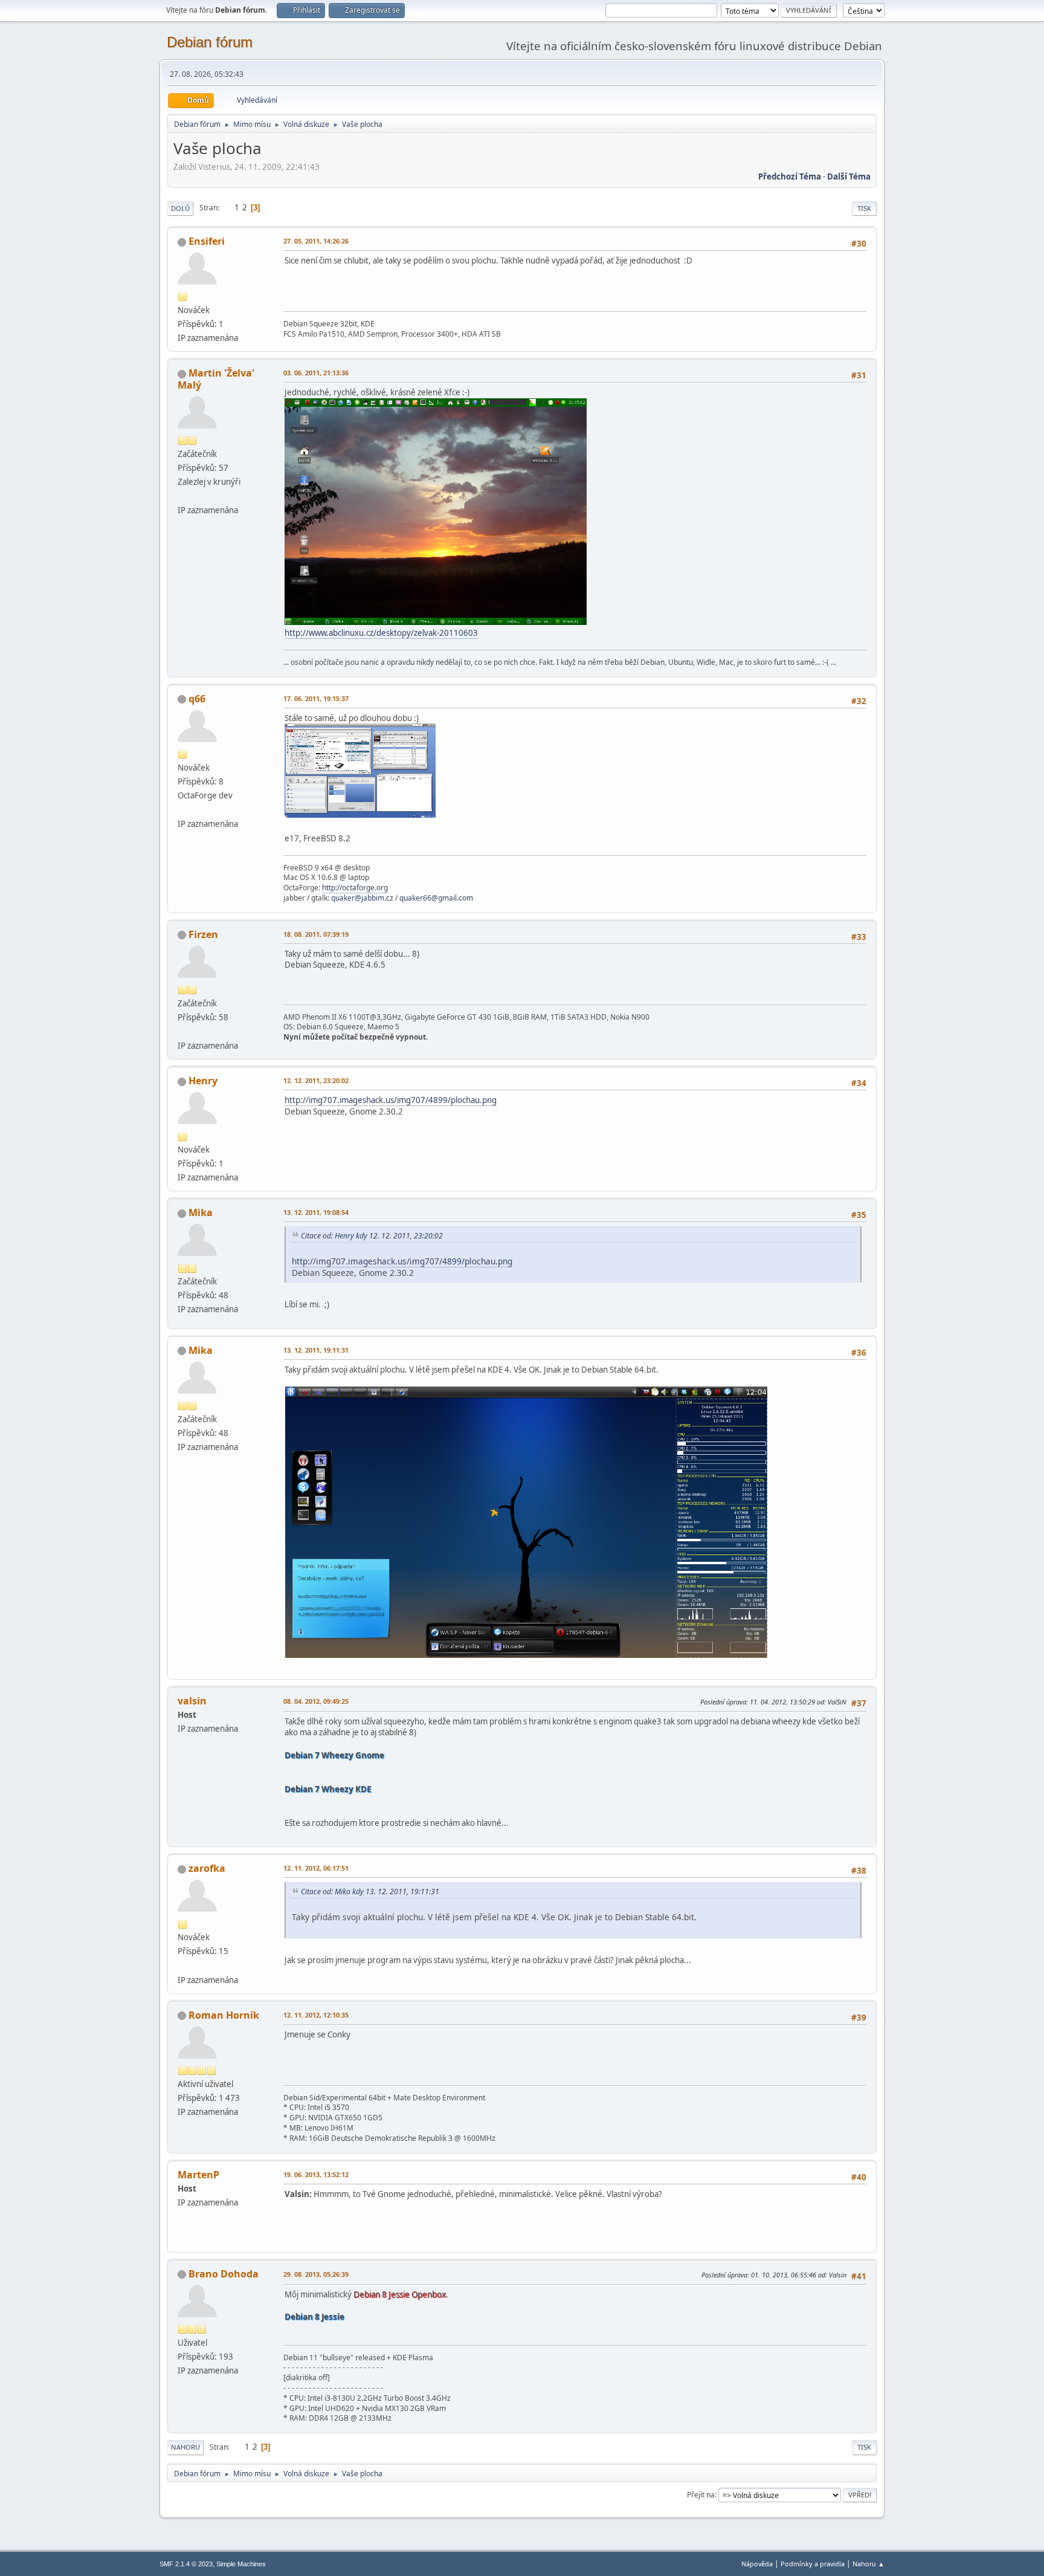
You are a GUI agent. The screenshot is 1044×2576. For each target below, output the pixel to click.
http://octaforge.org (355, 888)
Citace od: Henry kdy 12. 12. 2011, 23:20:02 (372, 1236)
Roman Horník (224, 2015)
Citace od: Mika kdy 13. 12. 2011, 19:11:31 (370, 1892)
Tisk (864, 208)
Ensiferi (207, 241)
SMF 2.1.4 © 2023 (186, 2564)
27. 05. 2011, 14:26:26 (316, 241)
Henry (203, 1081)
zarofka (207, 1868)
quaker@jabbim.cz (362, 898)
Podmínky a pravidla (813, 2564)
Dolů (180, 208)
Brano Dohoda (224, 2274)
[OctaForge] (182, 809)
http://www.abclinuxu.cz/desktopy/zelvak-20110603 (381, 633)
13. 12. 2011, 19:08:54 (316, 1212)
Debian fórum (210, 42)
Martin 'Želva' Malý (216, 379)
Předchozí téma (790, 176)
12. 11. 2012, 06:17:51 (316, 1868)
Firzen (203, 934)
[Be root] (182, 1031)
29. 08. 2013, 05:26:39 (316, 2274)
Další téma (849, 176)
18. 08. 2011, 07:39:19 (316, 934)
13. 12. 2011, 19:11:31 (316, 1350)
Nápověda (757, 2564)
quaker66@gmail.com (436, 898)
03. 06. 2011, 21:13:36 (316, 373)
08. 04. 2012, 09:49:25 (316, 1701)
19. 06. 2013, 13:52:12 (316, 2174)
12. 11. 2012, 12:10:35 (316, 2015)
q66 (197, 699)
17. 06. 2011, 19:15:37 (316, 698)
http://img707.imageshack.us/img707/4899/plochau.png (391, 1100)
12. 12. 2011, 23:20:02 (316, 1080)
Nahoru (185, 2447)
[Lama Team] (182, 1965)
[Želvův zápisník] (182, 496)
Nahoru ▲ (868, 2564)
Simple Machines (241, 2564)
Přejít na (701, 2494)
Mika (201, 1212)
